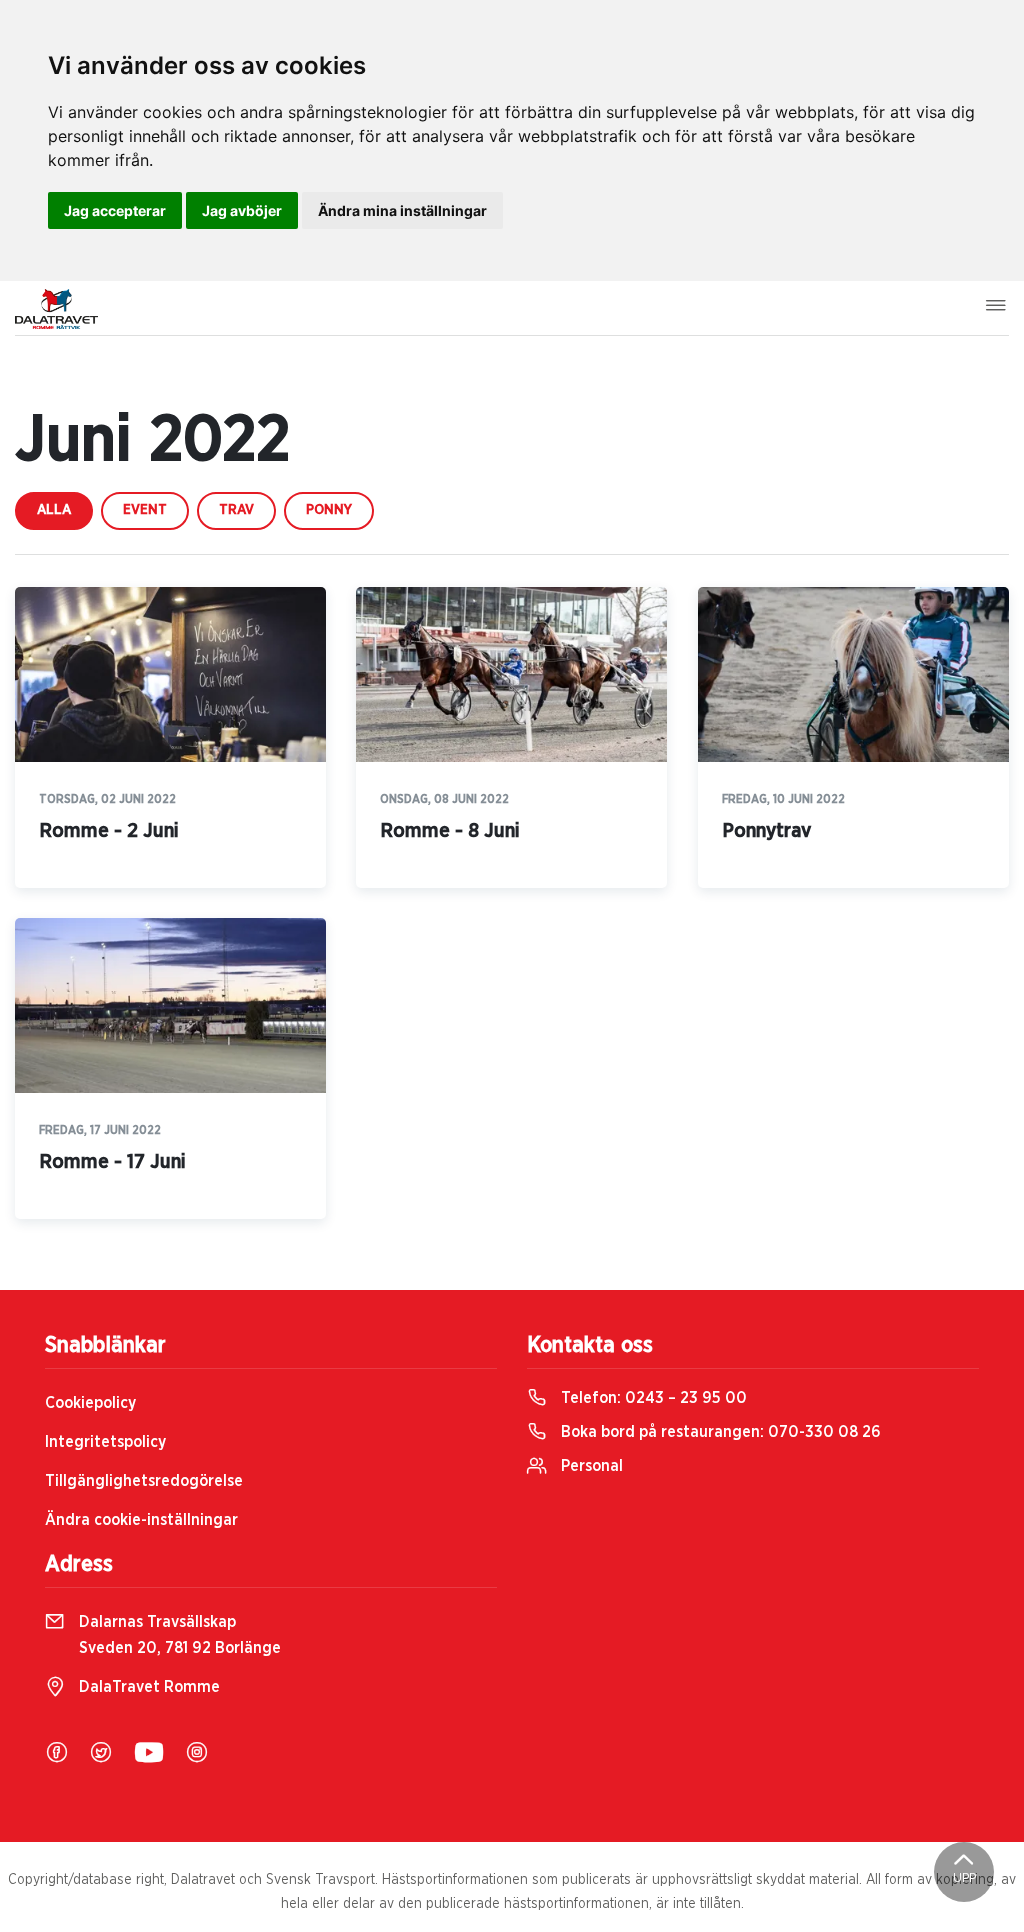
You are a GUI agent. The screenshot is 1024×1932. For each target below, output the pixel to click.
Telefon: (652, 1398)
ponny (329, 510)
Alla (54, 510)
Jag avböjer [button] (242, 210)
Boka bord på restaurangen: (719, 1432)
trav (236, 510)
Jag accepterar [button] (115, 210)
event (145, 510)
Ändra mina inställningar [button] (402, 210)
